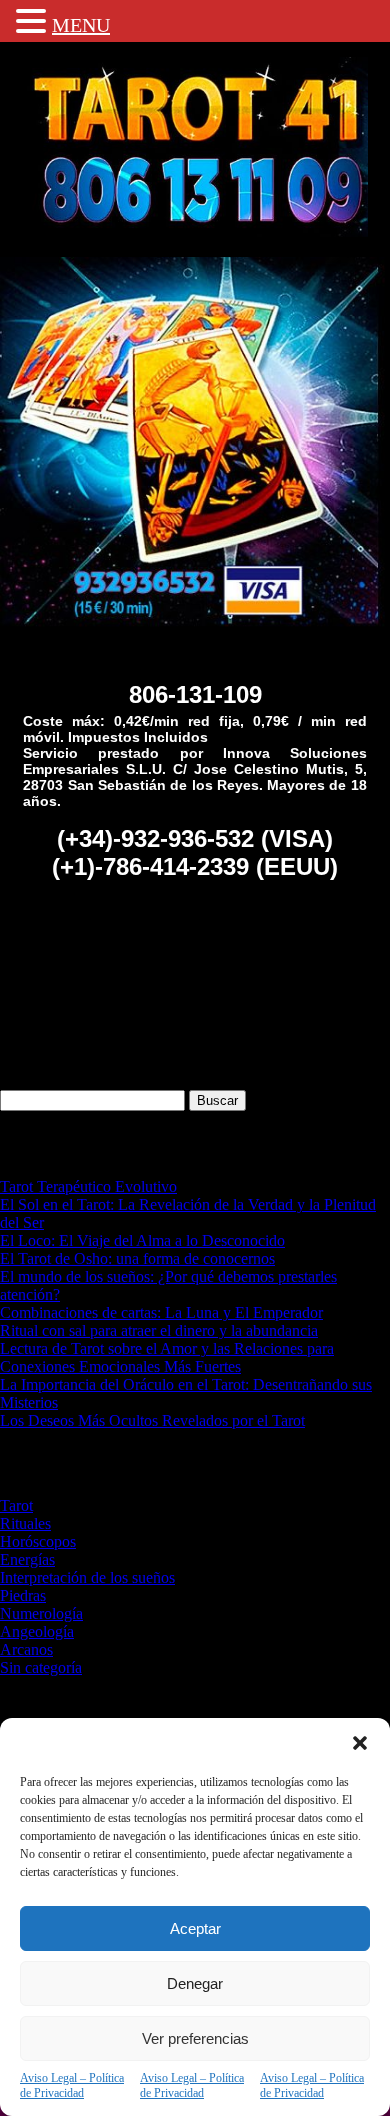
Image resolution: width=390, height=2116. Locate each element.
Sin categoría (41, 1667)
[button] (360, 1743)
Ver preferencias (195, 2038)
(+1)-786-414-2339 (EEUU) (195, 866)
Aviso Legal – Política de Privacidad (72, 2085)
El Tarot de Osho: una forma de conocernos (137, 1258)
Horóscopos (38, 1541)
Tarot (16, 1505)
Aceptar (195, 1928)
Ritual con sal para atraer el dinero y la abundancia (159, 1330)
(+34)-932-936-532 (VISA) (195, 838)
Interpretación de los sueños (87, 1577)
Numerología (41, 1613)
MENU (81, 25)
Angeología (37, 1631)
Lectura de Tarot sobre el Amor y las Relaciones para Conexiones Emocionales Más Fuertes (167, 1357)
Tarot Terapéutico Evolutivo (88, 1186)
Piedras (23, 1595)
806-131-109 (195, 694)
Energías (27, 1559)
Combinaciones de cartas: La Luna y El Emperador (161, 1312)
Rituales (25, 1523)
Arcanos (26, 1649)
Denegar (195, 1983)
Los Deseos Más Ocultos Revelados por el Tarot (152, 1420)
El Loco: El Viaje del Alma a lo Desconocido (142, 1240)
